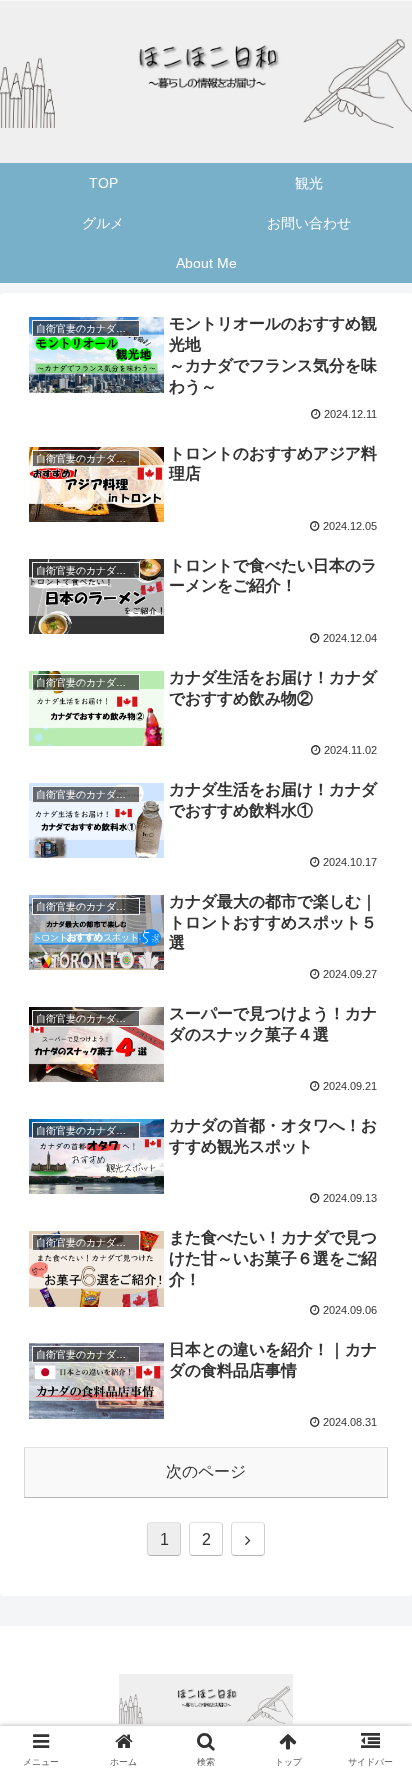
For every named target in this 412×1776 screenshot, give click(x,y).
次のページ (206, 1471)
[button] (370, 1640)
